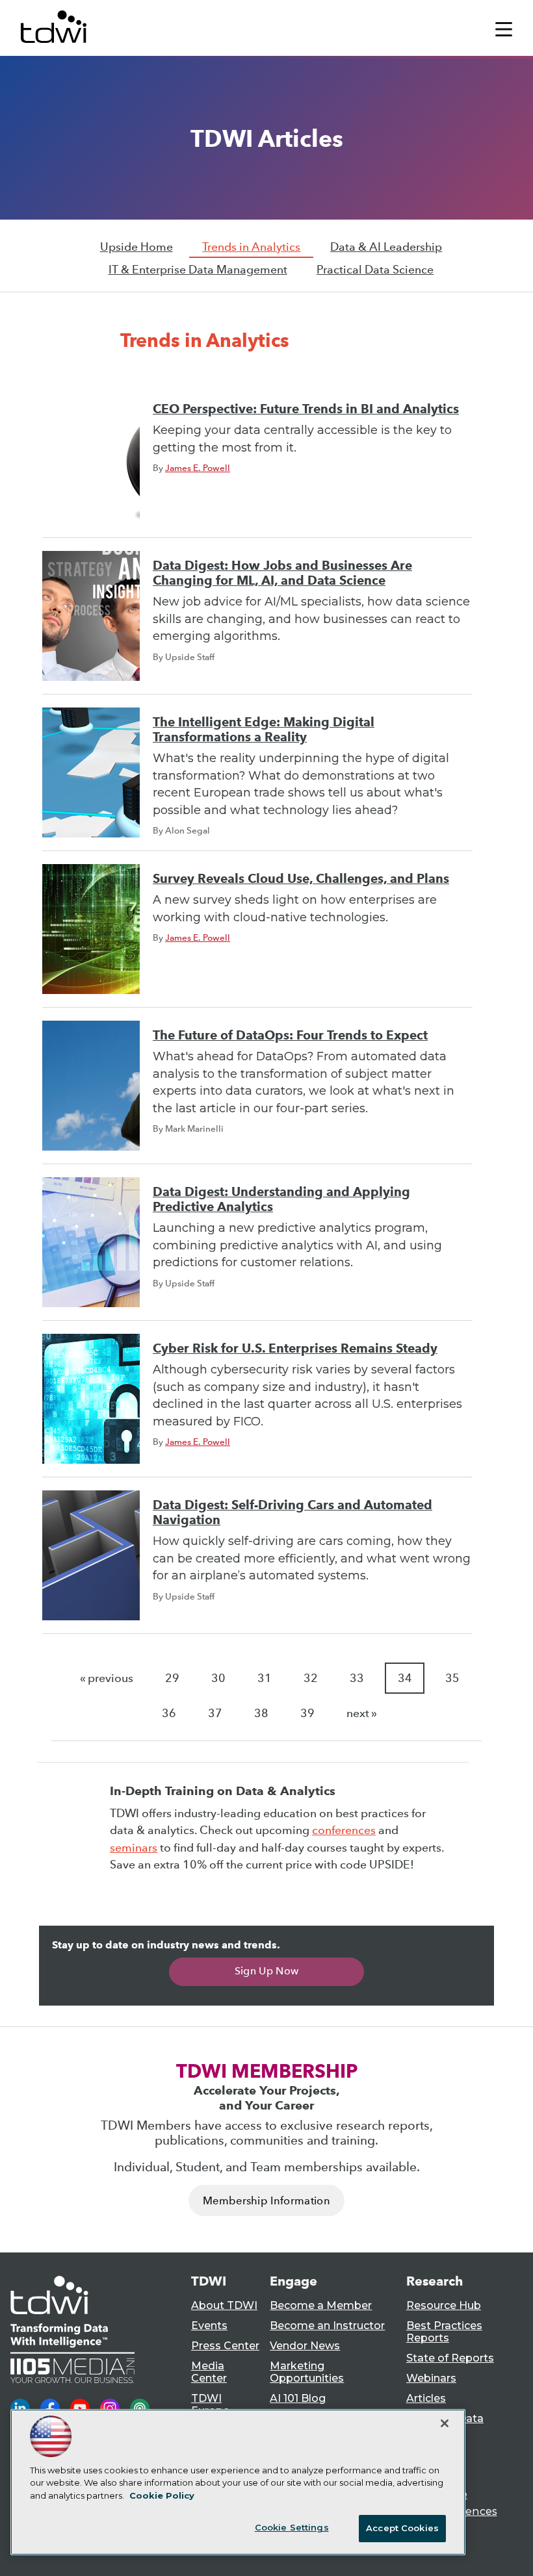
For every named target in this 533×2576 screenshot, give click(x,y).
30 (218, 1678)
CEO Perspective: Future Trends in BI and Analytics (306, 409)
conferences (344, 1830)
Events (209, 2326)
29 (172, 1678)
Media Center (209, 2372)
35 (452, 1678)
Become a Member (321, 2305)
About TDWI (224, 2305)
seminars (134, 1848)
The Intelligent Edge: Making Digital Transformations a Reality (264, 730)
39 (307, 1713)
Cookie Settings (292, 2527)
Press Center (225, 2346)
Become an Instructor (327, 2326)
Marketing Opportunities (307, 2372)
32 (311, 1678)
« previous (107, 1678)
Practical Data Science (375, 270)
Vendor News (305, 2346)
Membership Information (266, 2201)
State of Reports (450, 2358)
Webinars (431, 2378)
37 (215, 1713)
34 (405, 1678)
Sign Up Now (267, 1971)
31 (265, 1678)
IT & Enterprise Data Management (198, 270)
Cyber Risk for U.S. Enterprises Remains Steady (295, 1348)
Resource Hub (444, 2305)
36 (169, 1713)
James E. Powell (198, 468)
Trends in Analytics (251, 247)
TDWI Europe (210, 2404)
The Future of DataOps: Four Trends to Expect (290, 1035)
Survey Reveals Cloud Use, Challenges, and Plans (301, 879)
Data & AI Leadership (386, 247)
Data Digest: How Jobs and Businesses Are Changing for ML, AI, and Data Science (282, 573)
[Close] (445, 2423)
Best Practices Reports (444, 2332)
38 (261, 1713)
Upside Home (136, 247)
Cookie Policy (162, 2495)
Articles (426, 2398)
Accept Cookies (402, 2528)
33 (357, 1678)
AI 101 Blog (298, 2398)
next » (362, 1713)
